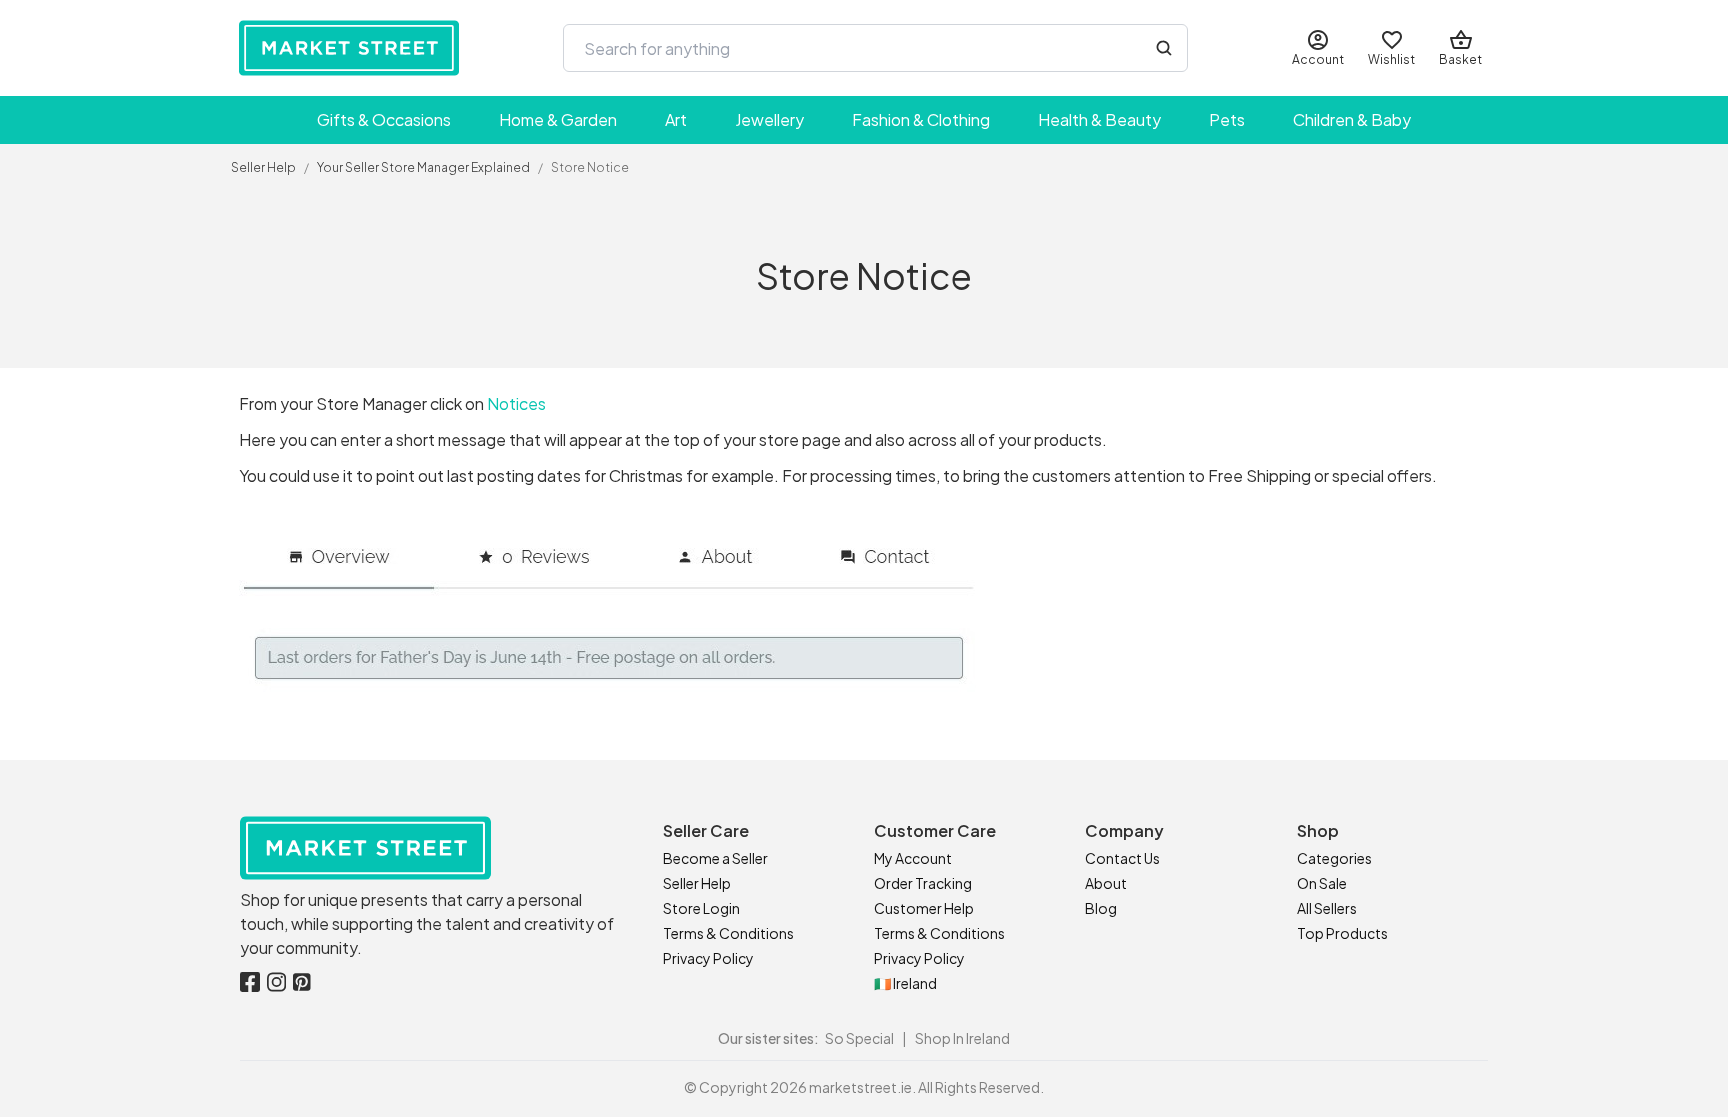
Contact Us (1122, 858)
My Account (913, 858)
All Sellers (1327, 908)
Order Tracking (923, 883)
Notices (516, 403)
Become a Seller (715, 858)
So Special (859, 1038)
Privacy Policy (708, 958)
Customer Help (924, 908)
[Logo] (349, 48)
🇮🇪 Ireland (905, 983)
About (1106, 883)
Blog (1101, 908)
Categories (1334, 858)
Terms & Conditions (728, 933)
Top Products (1342, 933)
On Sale (1322, 883)
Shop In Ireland (962, 1038)
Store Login (701, 908)
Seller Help (697, 883)
